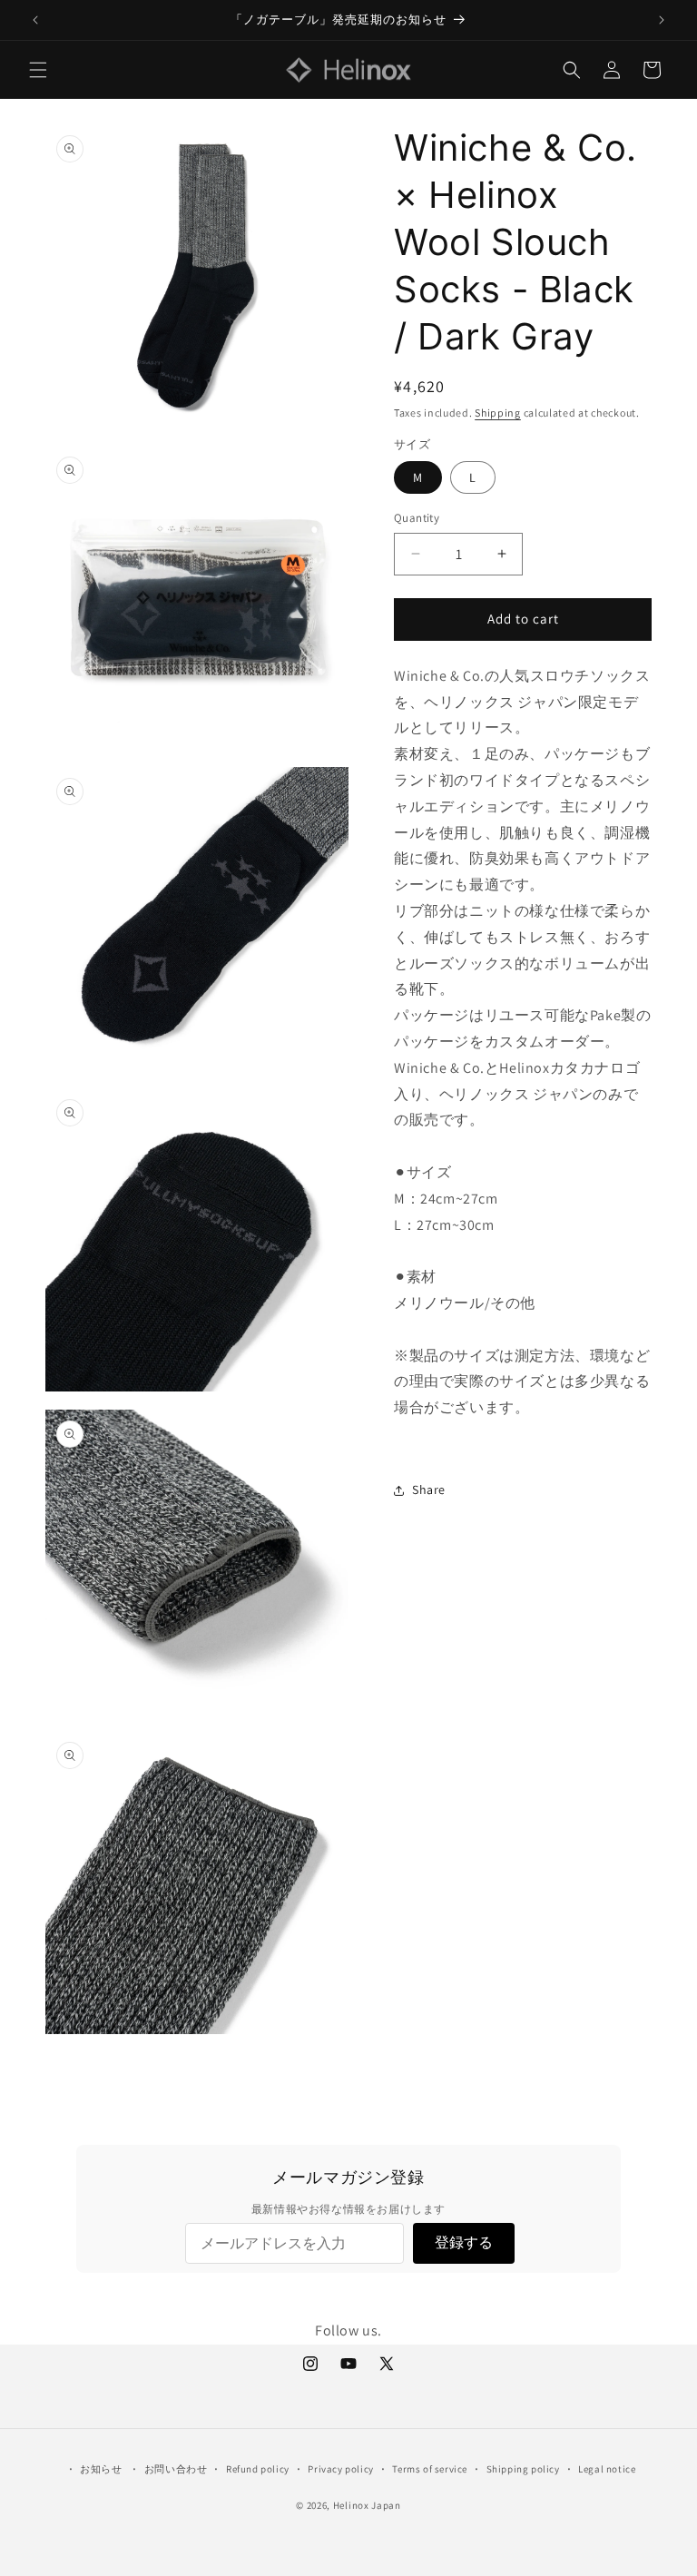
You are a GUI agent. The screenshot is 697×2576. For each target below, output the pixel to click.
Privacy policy (340, 2469)
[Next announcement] (662, 20)
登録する (464, 2242)
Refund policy (258, 2469)
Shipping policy (523, 2469)
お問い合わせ (176, 2469)
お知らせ (101, 2469)
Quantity (417, 518)
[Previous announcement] (35, 20)
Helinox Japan (367, 2505)
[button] (38, 70)
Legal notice (607, 2469)
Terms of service (430, 2469)
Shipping (498, 413)
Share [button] (429, 1490)
